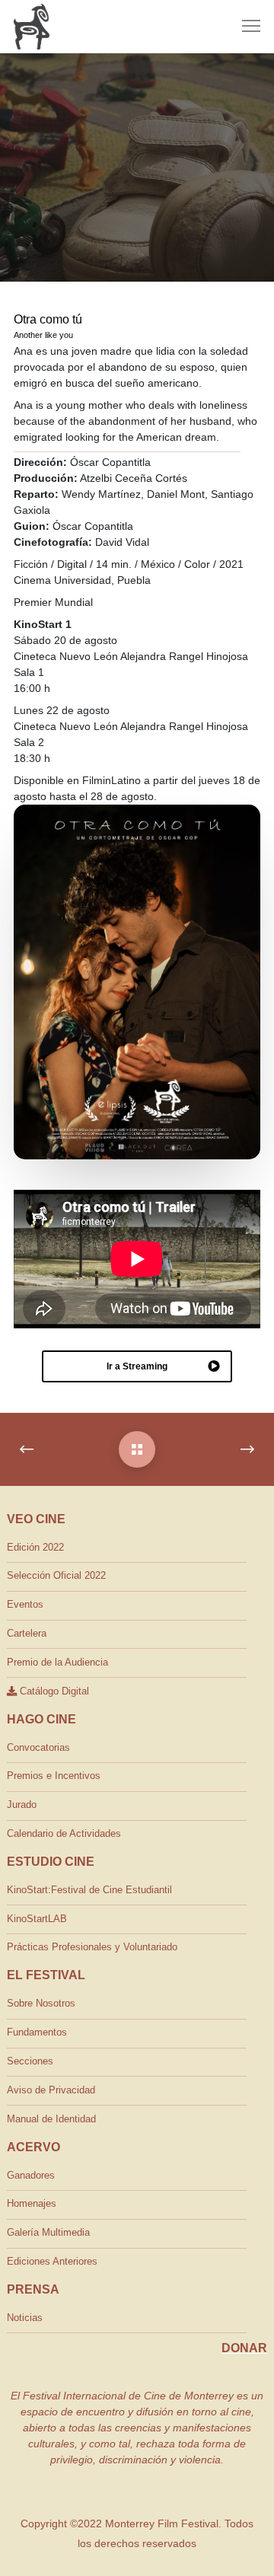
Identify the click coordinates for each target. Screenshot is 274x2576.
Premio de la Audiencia (57, 1662)
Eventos (25, 1604)
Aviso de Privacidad (51, 2090)
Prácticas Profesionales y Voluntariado (92, 1947)
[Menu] (244, 27)
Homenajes (32, 2203)
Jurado (22, 1804)
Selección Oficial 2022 (56, 1575)
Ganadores (31, 2175)
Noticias (25, 2318)
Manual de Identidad (51, 2119)
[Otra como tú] (137, 1449)
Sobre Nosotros (41, 2003)
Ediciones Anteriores (52, 2261)
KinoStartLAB (37, 1919)
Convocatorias (38, 1747)
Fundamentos (37, 2032)
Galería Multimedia (48, 2232)
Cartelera (27, 1633)
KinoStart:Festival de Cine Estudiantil (89, 1890)
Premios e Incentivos (54, 1776)
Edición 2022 (35, 1547)
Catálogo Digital (53, 1691)
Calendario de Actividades (64, 1833)
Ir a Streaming (137, 1366)
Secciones (30, 2061)
